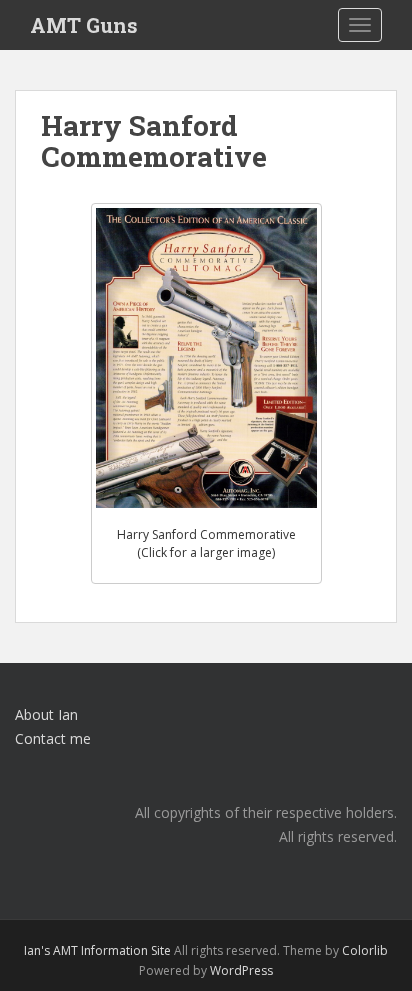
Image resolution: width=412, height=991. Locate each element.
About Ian (46, 714)
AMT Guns (84, 25)
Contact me (53, 738)
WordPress (241, 970)
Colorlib (365, 950)
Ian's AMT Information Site (97, 950)
